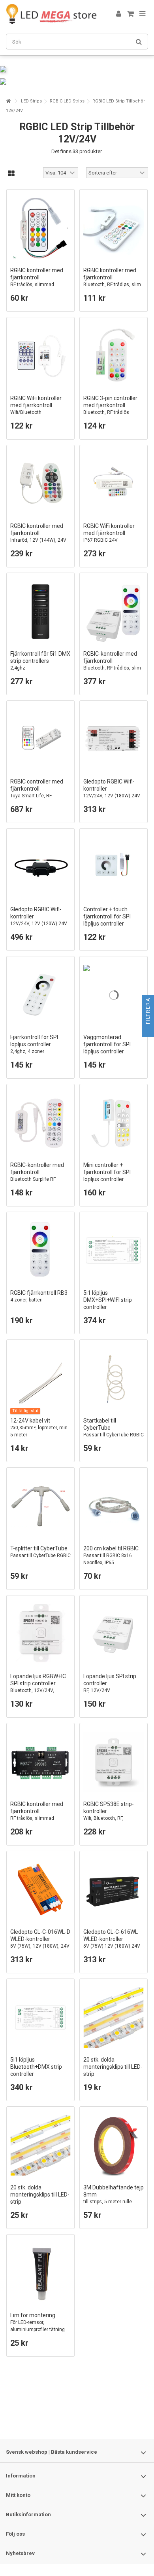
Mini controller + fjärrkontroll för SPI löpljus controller (107, 1175)
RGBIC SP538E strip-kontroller (109, 1814)
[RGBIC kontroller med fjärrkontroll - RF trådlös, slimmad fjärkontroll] (40, 228)
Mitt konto (18, 2495)
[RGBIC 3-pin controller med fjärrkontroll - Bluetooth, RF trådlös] (114, 356)
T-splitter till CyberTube (40, 1552)
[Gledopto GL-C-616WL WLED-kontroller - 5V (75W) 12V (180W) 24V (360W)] (114, 1890)
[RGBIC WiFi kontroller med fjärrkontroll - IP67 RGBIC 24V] (114, 484)
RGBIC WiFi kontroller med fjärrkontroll (36, 405)
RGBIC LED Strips (67, 101)
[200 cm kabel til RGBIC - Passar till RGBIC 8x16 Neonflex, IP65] (114, 1506)
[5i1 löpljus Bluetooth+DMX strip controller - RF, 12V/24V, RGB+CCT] (40, 2017)
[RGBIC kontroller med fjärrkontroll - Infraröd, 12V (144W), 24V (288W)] (40, 484)
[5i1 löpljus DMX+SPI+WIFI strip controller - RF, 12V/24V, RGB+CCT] (114, 1251)
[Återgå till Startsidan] (8, 101)
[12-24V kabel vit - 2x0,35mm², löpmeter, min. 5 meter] (40, 1378)
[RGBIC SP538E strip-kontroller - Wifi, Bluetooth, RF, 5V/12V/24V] (114, 1762)
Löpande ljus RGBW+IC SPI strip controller (38, 1687)
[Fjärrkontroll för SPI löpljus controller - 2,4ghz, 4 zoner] (40, 995)
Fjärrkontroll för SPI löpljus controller (34, 1044)
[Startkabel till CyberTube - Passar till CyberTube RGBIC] (114, 1378)
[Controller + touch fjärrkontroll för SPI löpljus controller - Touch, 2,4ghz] (114, 867)
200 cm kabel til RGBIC (111, 1555)
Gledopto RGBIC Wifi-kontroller (112, 792)
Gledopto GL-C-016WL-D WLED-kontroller (40, 1942)
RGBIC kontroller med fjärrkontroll (37, 281)
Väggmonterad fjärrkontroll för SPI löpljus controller (107, 1048)
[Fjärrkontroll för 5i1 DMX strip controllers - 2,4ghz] (40, 612)
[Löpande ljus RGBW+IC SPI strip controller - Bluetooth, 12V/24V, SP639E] (40, 1634)
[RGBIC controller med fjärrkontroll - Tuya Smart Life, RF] (40, 739)
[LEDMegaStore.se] (51, 14)
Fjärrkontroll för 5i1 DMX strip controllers (40, 661)
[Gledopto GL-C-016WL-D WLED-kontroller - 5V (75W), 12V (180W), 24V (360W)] (40, 1890)
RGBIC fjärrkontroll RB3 (39, 1296)
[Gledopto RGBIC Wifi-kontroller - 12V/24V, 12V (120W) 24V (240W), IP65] (40, 867)
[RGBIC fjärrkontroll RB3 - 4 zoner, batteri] (40, 1251)
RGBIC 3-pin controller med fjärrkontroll (110, 405)
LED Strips (31, 101)
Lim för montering (38, 2326)
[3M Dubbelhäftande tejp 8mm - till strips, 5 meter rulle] (114, 2145)
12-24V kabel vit (39, 1427)
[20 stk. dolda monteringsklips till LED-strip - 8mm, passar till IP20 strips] (114, 2017)
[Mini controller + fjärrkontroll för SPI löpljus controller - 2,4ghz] (114, 1123)
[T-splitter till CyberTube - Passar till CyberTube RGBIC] (40, 1506)
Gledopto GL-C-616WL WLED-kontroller (112, 1942)
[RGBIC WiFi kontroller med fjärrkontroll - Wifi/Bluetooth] (40, 356)
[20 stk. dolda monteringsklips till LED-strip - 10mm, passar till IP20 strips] (40, 2145)
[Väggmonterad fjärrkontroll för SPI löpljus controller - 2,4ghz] (114, 995)
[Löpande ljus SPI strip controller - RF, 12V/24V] (114, 1634)
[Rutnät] (11, 174)
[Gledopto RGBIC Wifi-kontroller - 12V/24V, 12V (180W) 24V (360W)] (114, 739)
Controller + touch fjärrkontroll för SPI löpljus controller (107, 920)
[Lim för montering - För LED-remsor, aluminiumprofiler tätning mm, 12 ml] (40, 2273)
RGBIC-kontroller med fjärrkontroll (112, 668)
